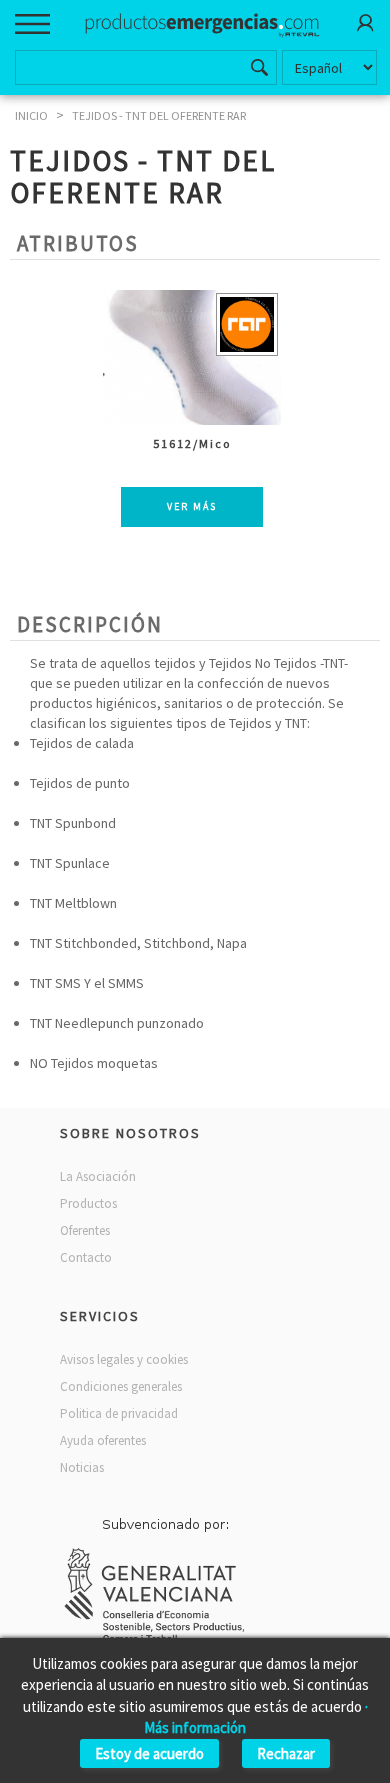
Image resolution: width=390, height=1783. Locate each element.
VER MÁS (192, 506)
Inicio (31, 115)
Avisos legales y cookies (124, 1359)
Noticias (82, 1467)
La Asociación (98, 1176)
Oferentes (85, 1230)
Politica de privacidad (119, 1413)
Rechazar (286, 1753)
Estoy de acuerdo (149, 1753)
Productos (88, 1203)
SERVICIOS (100, 1316)
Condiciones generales (121, 1386)
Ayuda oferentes (103, 1440)
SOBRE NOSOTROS (130, 1133)
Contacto (86, 1257)
